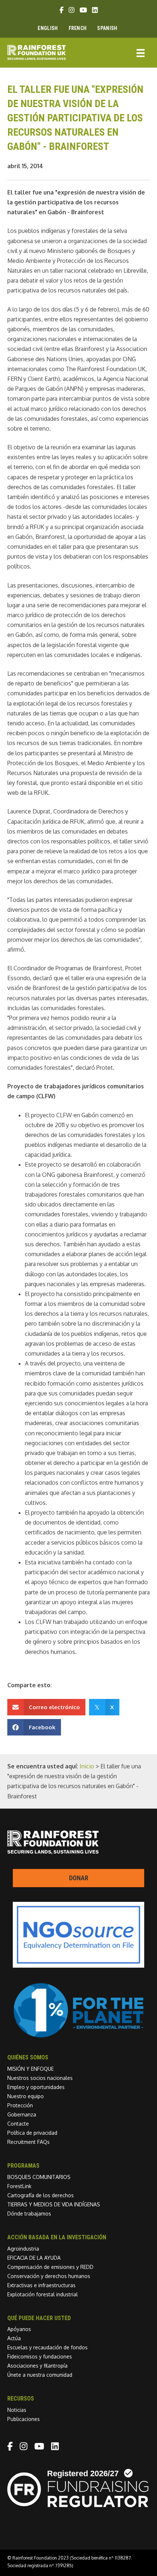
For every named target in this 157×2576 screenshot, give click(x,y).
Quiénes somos (28, 2057)
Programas (23, 2166)
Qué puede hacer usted (39, 2318)
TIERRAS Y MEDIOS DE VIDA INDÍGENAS (54, 2204)
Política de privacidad (32, 2133)
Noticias (17, 2410)
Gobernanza (22, 2114)
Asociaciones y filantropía (37, 2366)
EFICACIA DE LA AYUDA (34, 2258)
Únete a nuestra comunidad (40, 2375)
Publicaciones (24, 2419)
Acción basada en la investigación (57, 2237)
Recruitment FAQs (28, 2142)
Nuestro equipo (26, 2096)
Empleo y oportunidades (36, 2087)
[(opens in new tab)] (78, 2036)
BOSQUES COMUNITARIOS (39, 2177)
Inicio (87, 1766)
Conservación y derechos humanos (49, 2276)
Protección (20, 2105)
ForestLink (19, 2186)
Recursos (21, 2399)
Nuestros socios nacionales (40, 2078)
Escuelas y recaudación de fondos (47, 2347)
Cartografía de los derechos (41, 2195)
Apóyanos (19, 2329)
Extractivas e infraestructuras (41, 2285)
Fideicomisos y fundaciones (40, 2356)
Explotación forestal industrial (43, 2294)
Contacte (18, 2124)
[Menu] (141, 52)
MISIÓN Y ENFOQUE (30, 2069)
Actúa (14, 2338)
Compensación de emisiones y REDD (50, 2267)
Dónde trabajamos (29, 2214)
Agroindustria (23, 2249)
